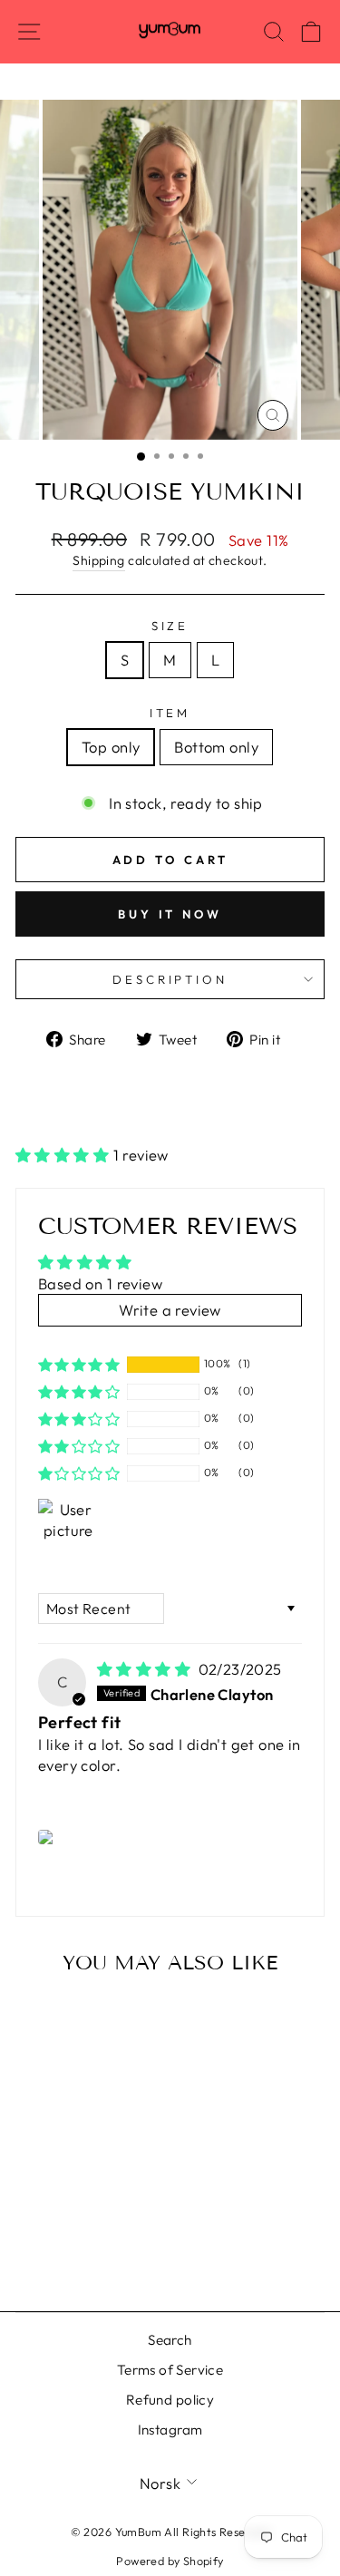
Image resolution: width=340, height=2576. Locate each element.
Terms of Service (170, 2370)
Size (170, 626)
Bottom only (216, 747)
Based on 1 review (100, 1283)
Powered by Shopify (170, 2561)
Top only (111, 747)
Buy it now (170, 914)
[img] (146, 1669)
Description (170, 979)
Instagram (170, 2430)
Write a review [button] (170, 1310)
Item (170, 713)
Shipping (98, 560)
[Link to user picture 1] (48, 1837)
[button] (64, 1155)
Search (170, 2340)
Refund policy (170, 2400)
